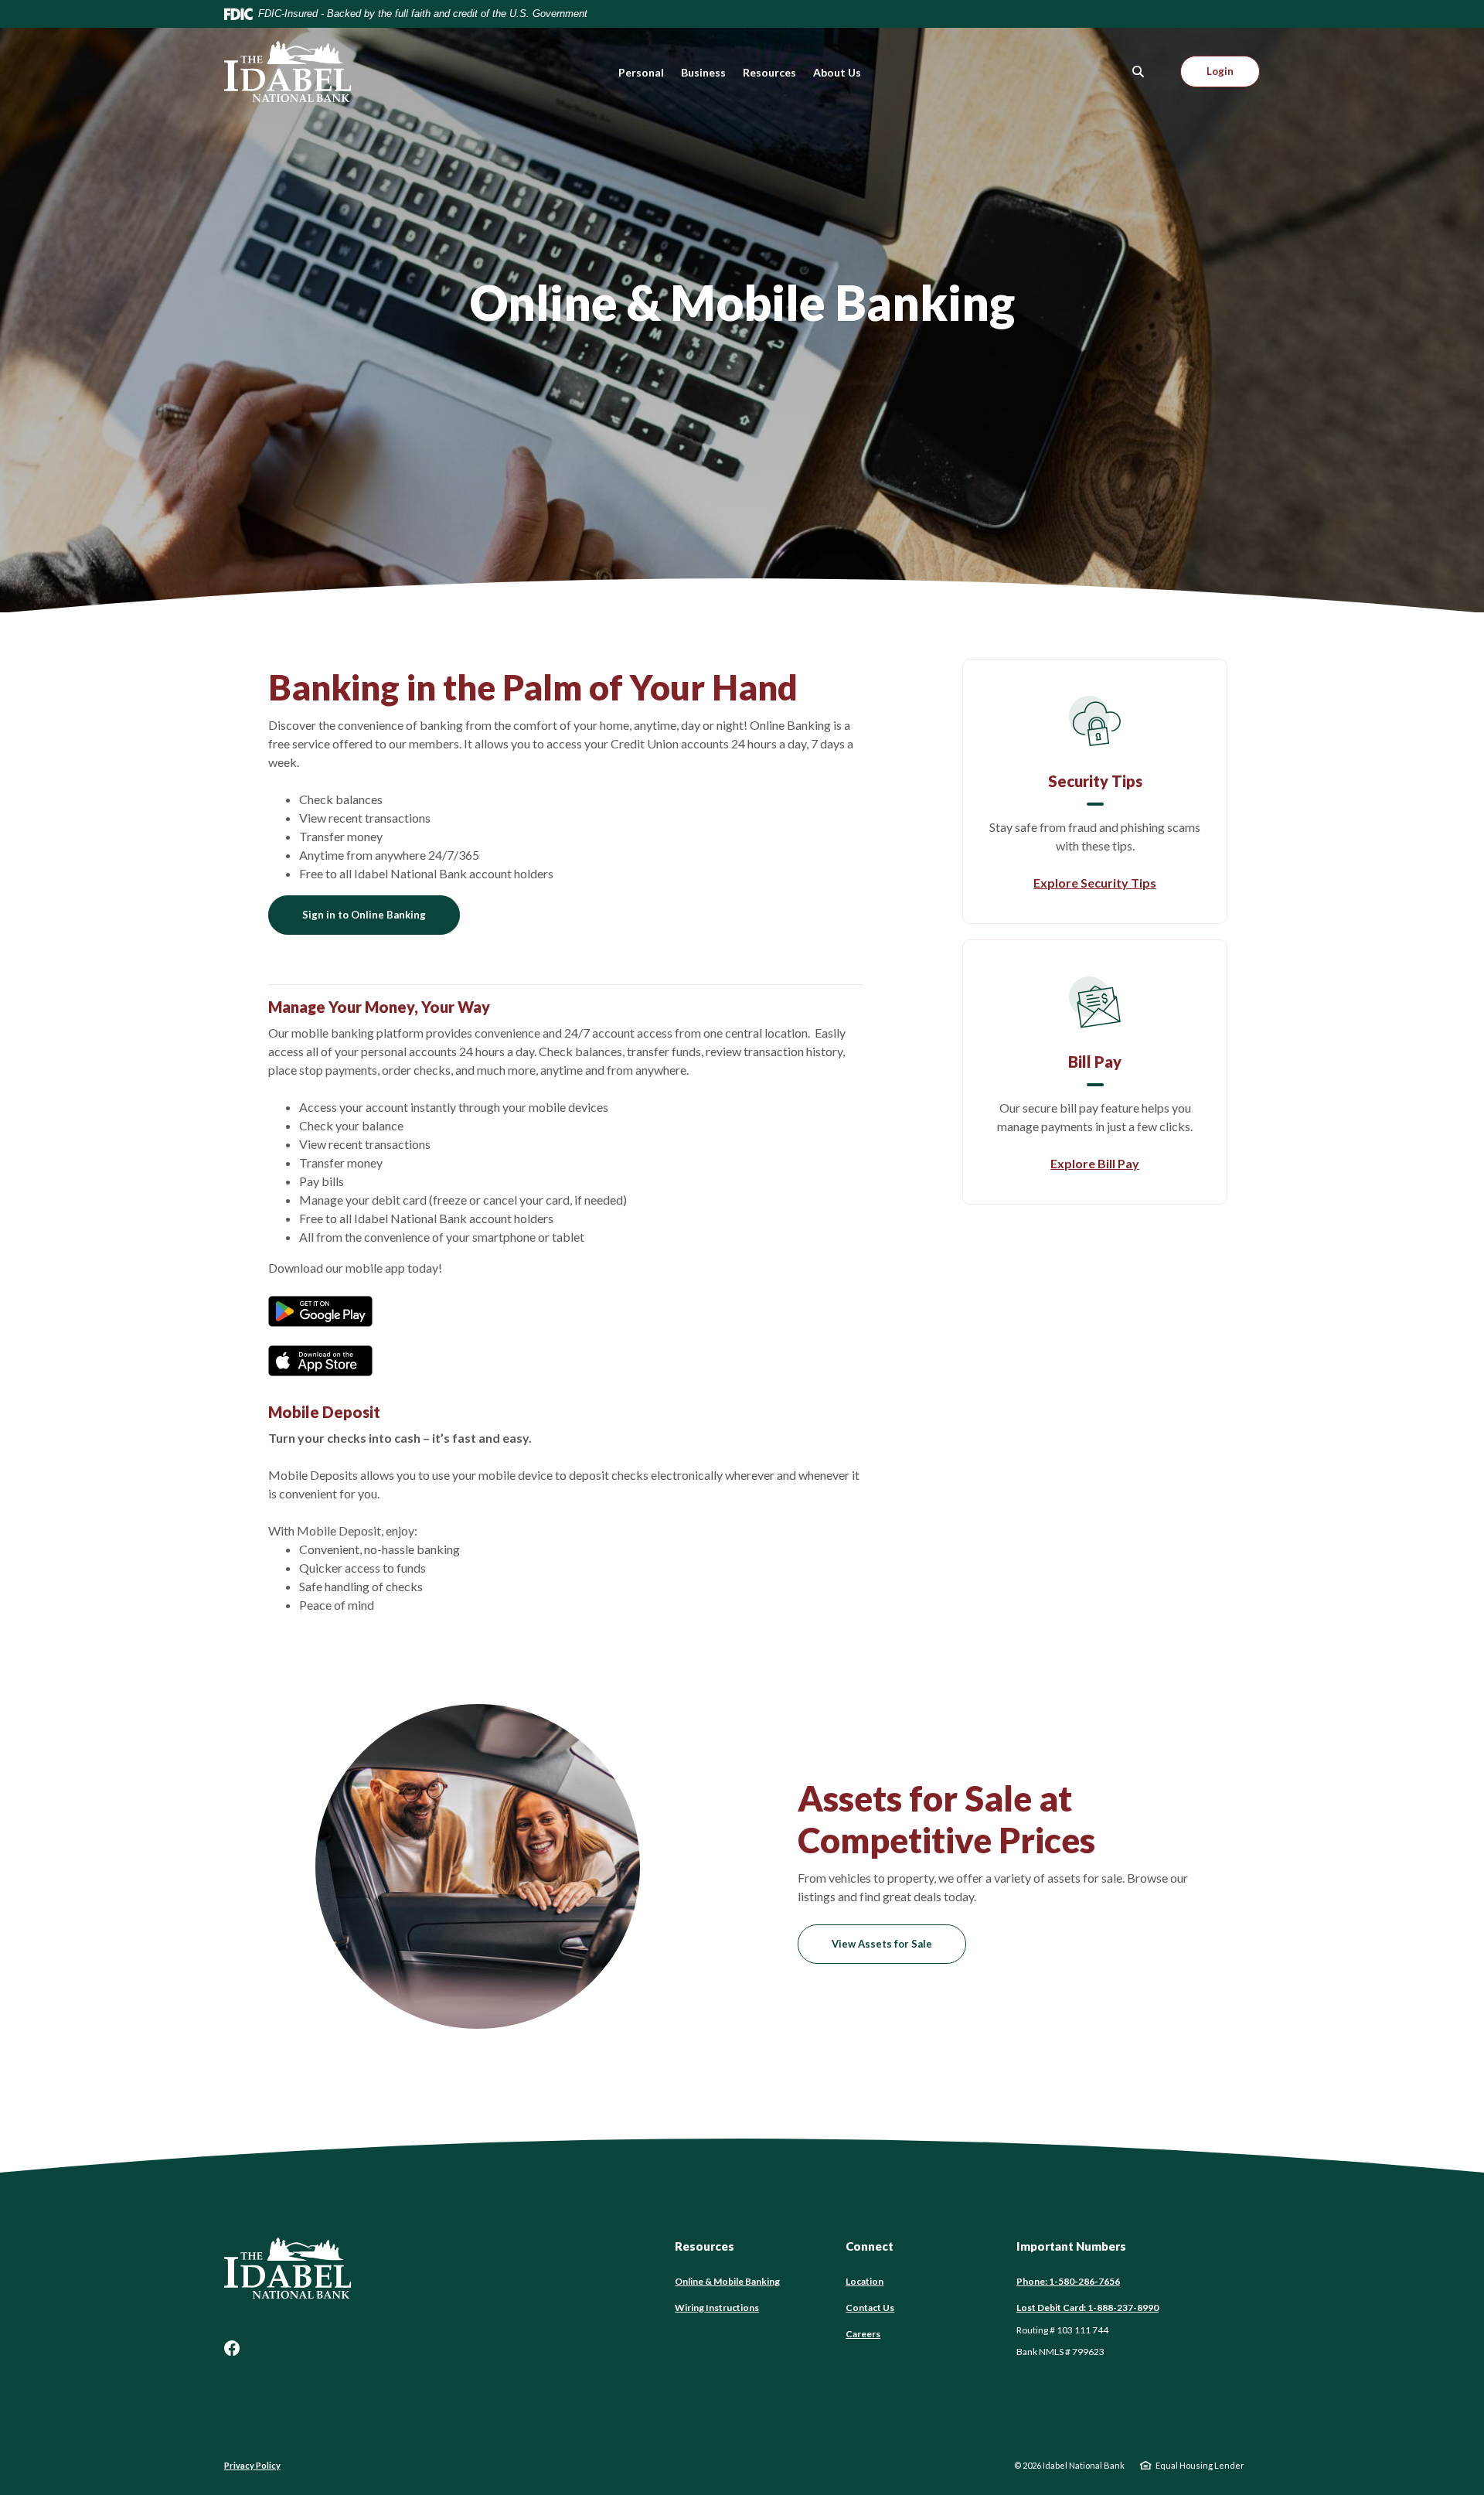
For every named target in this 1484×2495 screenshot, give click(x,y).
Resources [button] (769, 72)
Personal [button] (641, 72)
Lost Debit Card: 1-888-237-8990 (1087, 2308)
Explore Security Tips (1095, 883)
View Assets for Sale (882, 1944)
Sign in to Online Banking (364, 915)
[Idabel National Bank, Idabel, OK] (288, 72)
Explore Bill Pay (1095, 1163)
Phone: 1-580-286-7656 (1068, 2281)
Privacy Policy (252, 2465)
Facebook (232, 2348)
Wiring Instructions (717, 2308)
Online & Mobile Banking (727, 2281)
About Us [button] (837, 72)
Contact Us (870, 2308)
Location (865, 2281)
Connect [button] (870, 2246)
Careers (863, 2334)
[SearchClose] (1139, 72)
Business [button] (703, 72)
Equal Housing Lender (1200, 2465)
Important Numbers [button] (1071, 2246)
